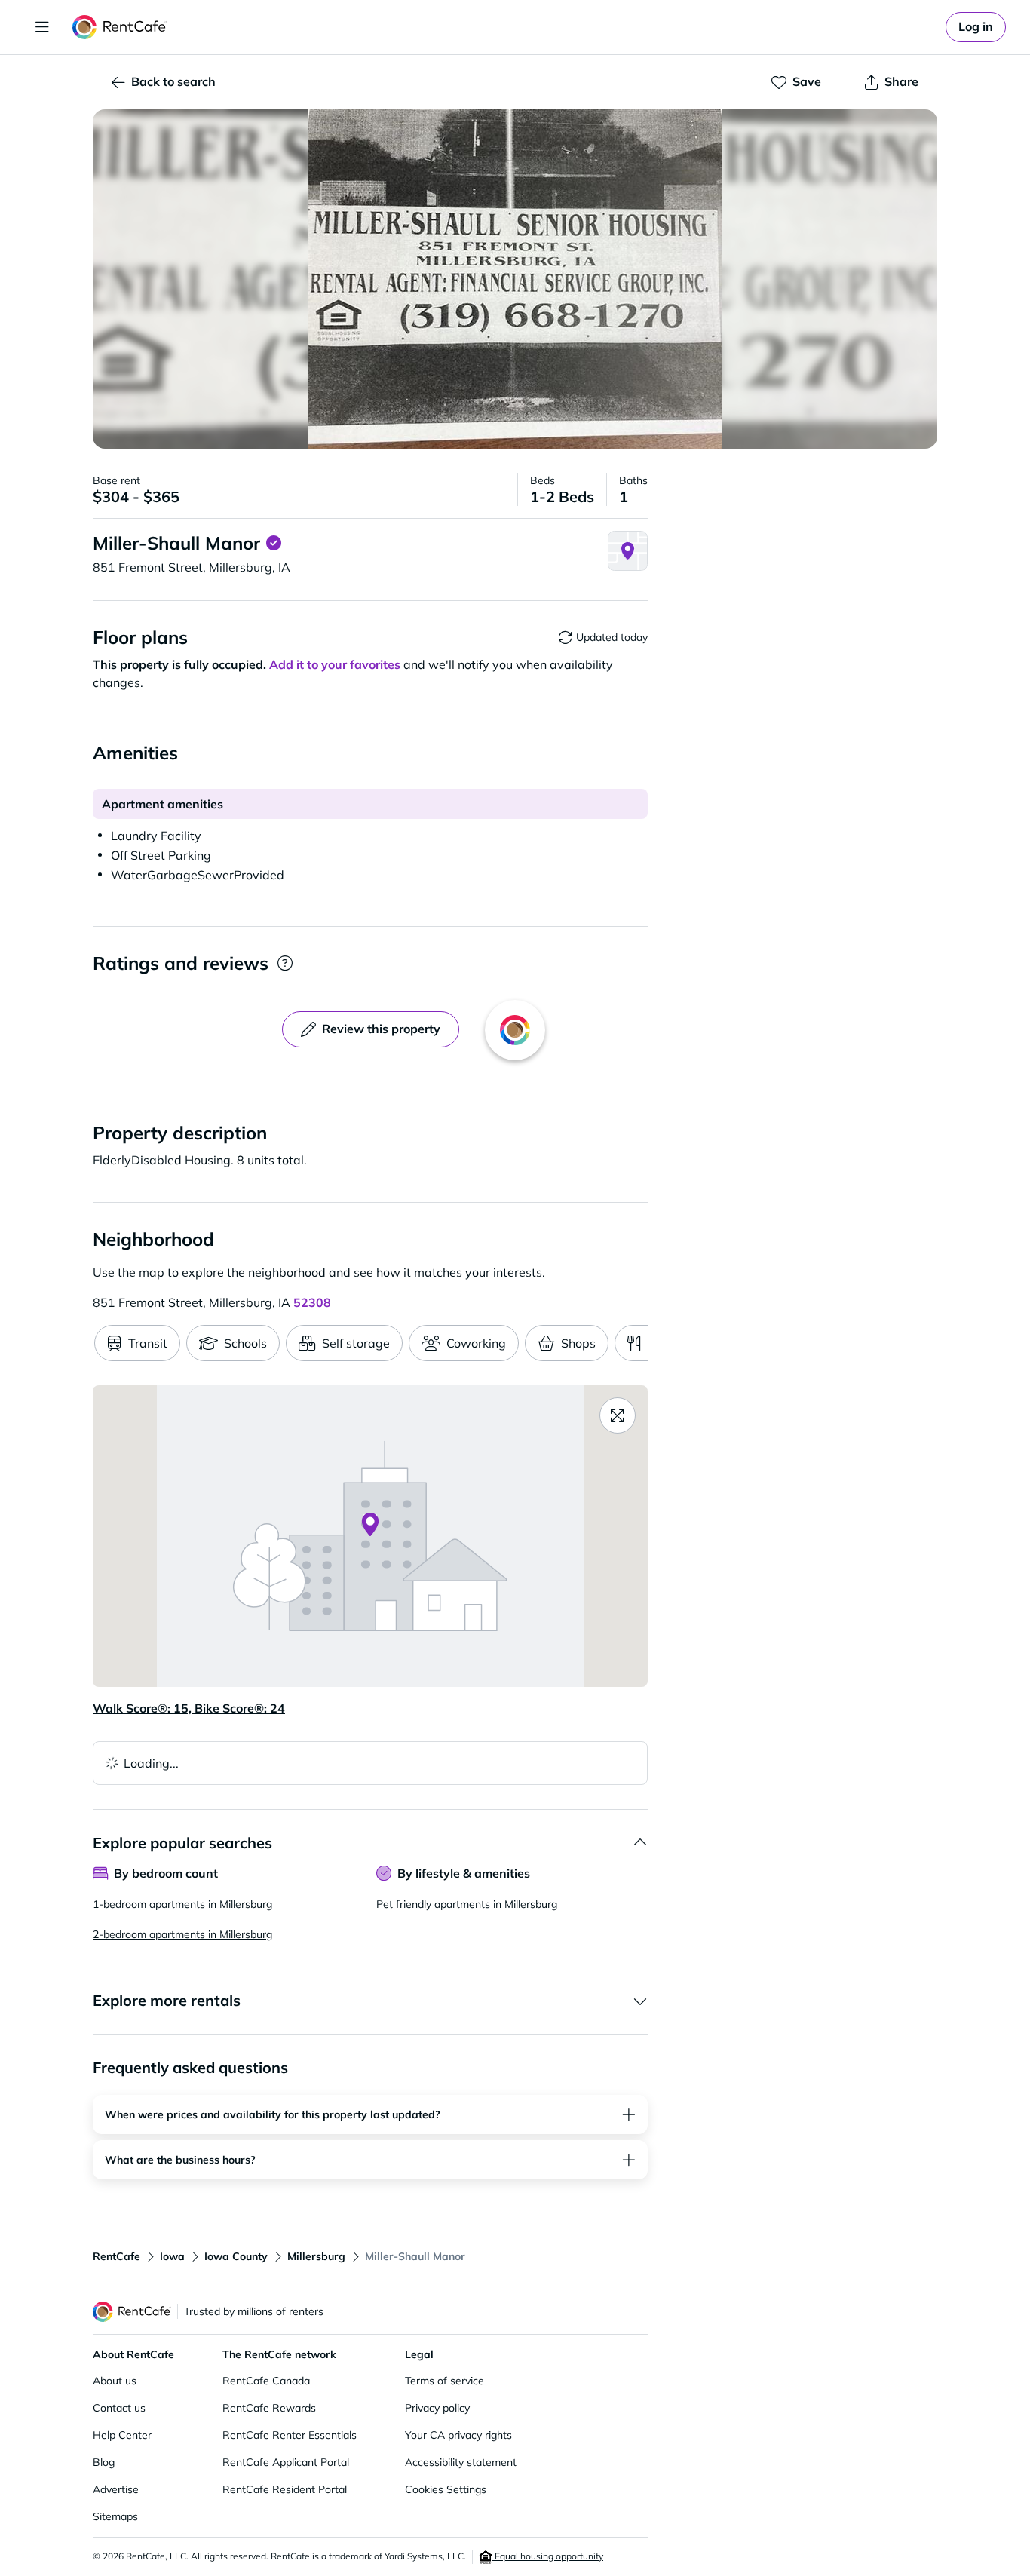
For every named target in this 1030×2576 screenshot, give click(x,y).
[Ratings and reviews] (285, 963)
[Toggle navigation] (42, 27)
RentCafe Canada (266, 2381)
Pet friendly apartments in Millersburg (467, 1904)
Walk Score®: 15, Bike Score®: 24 (189, 1708)
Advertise (116, 2489)
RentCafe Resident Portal (285, 2489)
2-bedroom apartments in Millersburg (182, 1934)
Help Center (122, 2435)
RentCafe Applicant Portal (286, 2462)
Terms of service (444, 2381)
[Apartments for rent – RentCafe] (120, 27)
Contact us (119, 2408)
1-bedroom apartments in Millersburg (182, 1904)
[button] (515, 279)
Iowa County (236, 2256)
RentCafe (116, 2256)
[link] (976, 27)
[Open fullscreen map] (618, 1415)
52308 (312, 1302)
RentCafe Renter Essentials (290, 2435)
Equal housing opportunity (548, 2556)
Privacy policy (437, 2408)
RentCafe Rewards (269, 2408)
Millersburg (316, 2256)
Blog (104, 2462)
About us (115, 2381)
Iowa (172, 2256)
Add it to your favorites (335, 664)
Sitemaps (115, 2516)
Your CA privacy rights (458, 2435)
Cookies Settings (446, 2489)
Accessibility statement (461, 2462)
